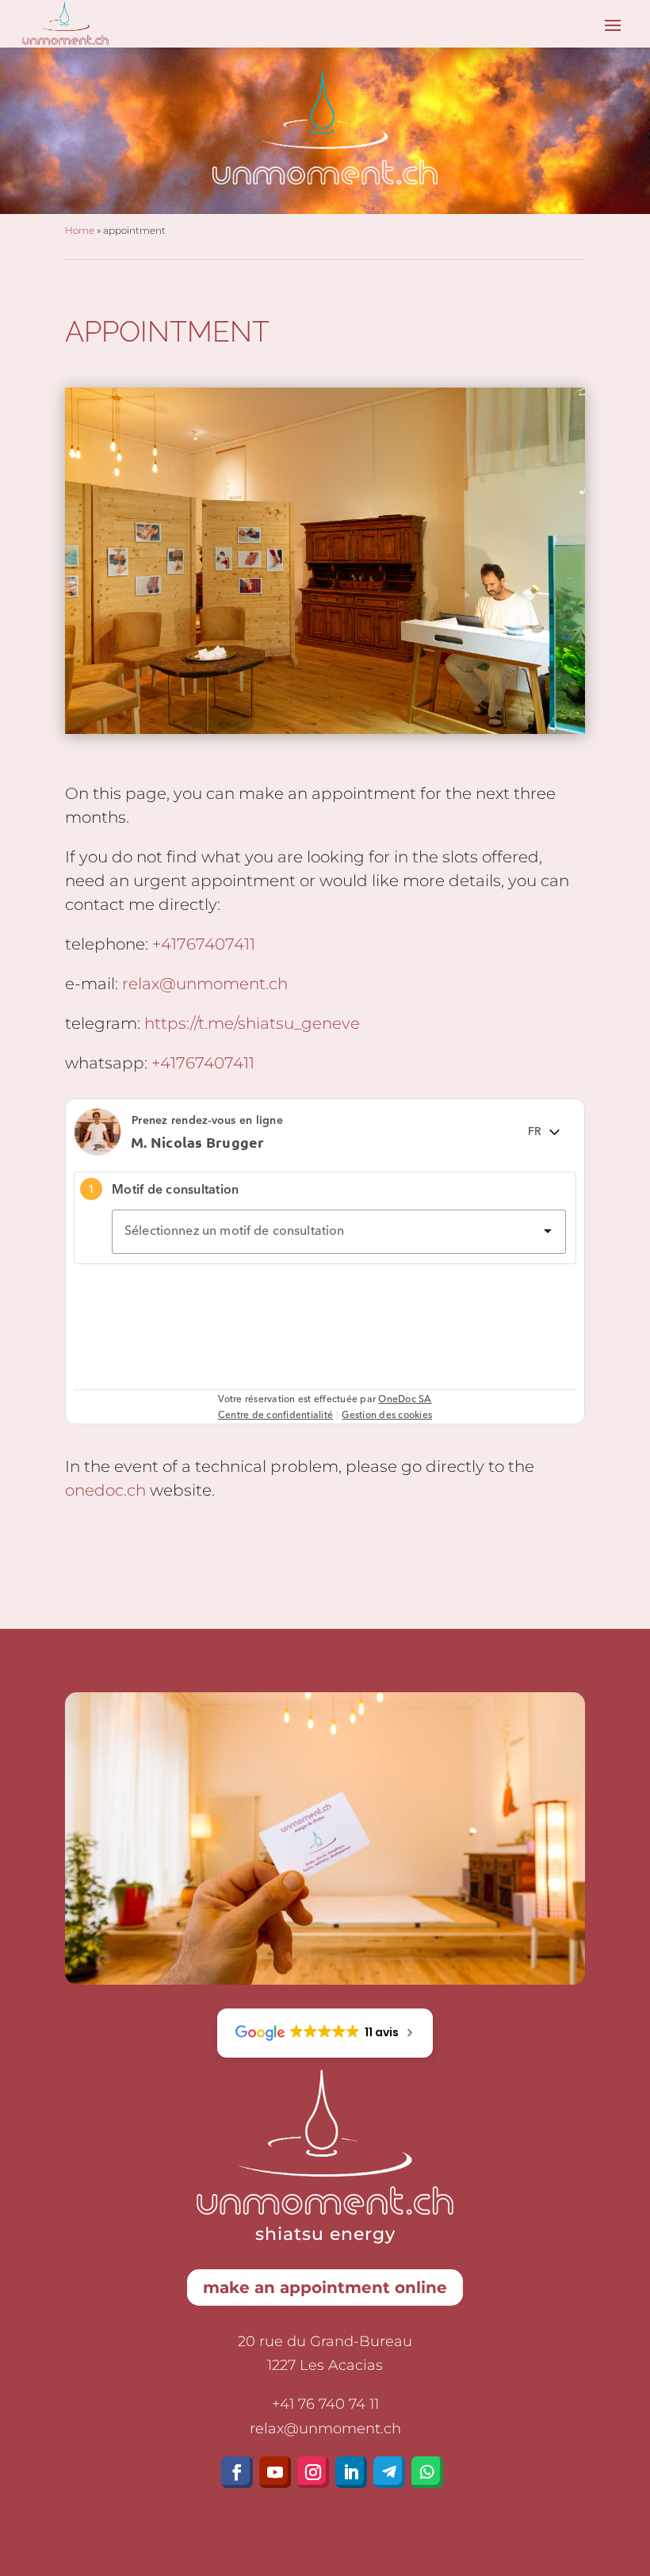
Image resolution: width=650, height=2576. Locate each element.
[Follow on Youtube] (275, 2472)
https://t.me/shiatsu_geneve (252, 1023)
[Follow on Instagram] (313, 2472)
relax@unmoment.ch (205, 984)
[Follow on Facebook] (237, 2472)
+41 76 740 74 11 (325, 2404)
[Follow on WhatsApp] (427, 2472)
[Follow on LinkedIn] (351, 2472)
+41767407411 (204, 944)
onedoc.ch (105, 1490)
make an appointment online (325, 2287)
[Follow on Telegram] (389, 2472)
